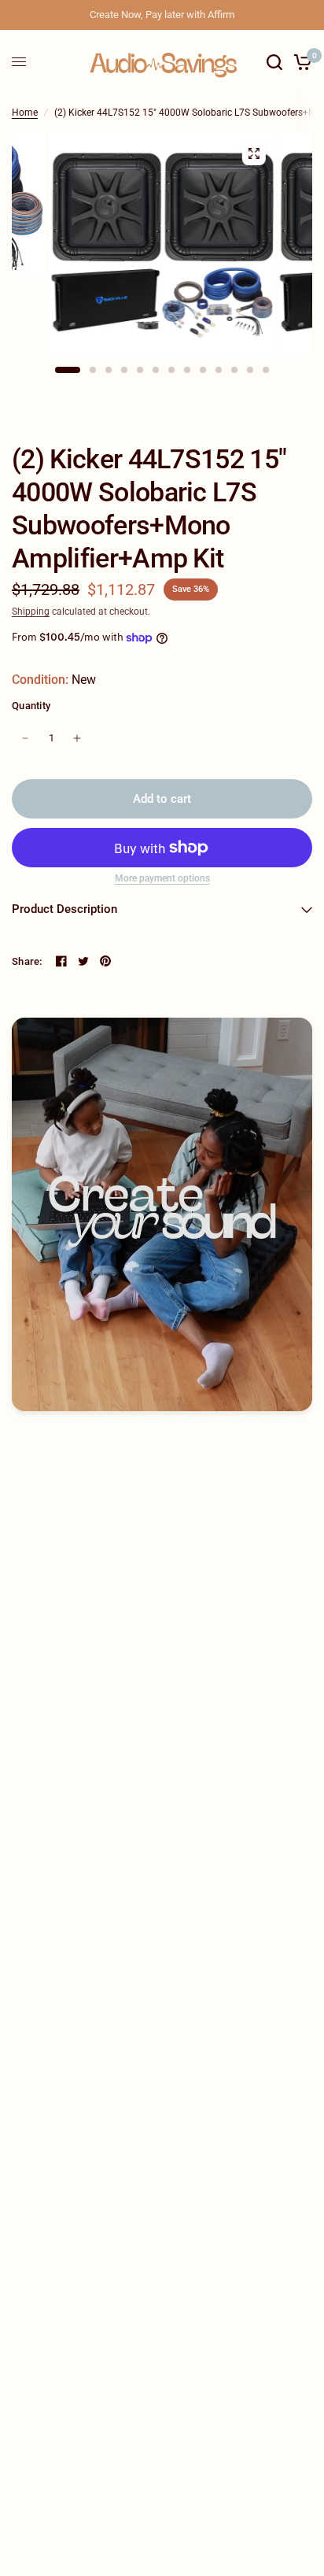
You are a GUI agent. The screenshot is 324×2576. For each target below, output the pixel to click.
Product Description (64, 909)
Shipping (31, 612)
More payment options (162, 878)
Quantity (31, 706)
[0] (300, 62)
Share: (27, 961)
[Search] (274, 62)
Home (25, 113)
